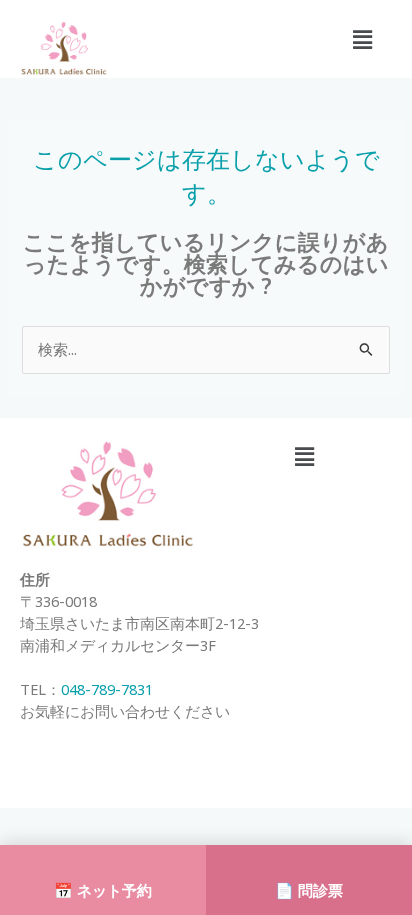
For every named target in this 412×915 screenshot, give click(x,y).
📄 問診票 (309, 890)
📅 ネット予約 (103, 890)
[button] (363, 39)
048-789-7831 (107, 689)
